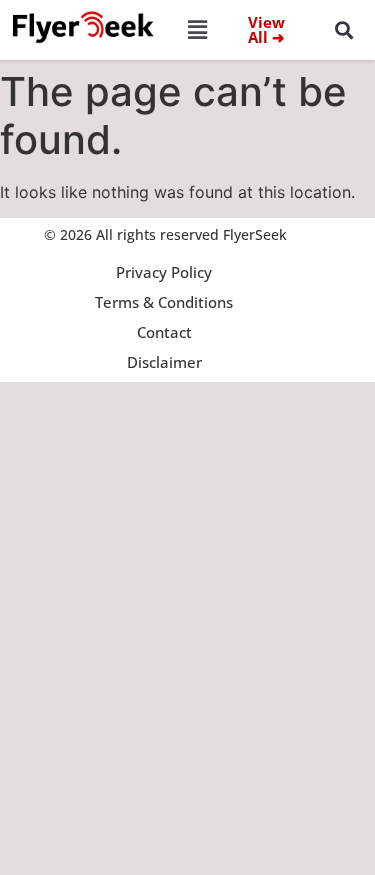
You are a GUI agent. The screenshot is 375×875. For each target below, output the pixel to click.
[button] (197, 29)
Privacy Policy (164, 272)
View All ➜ (266, 29)
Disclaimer (164, 362)
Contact (164, 332)
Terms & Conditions (164, 302)
